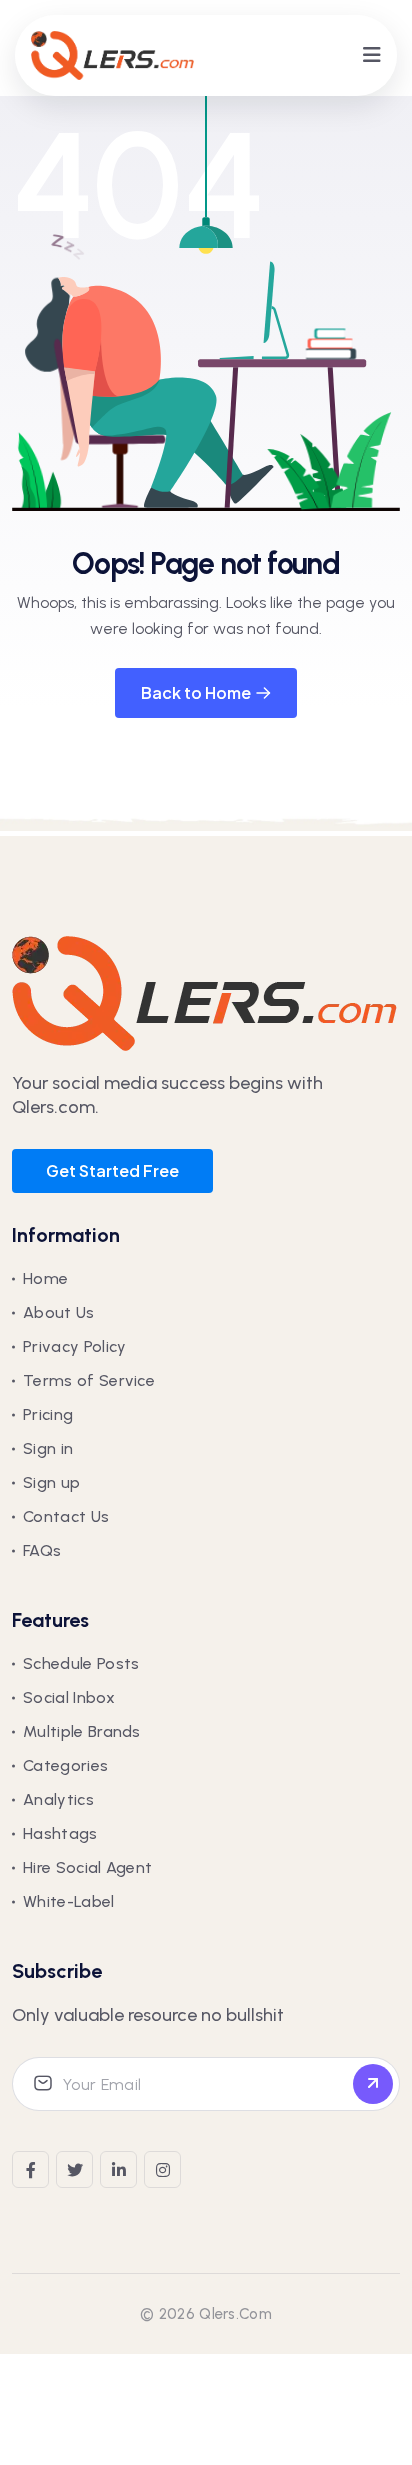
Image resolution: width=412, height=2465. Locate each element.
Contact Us (66, 1516)
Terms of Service (89, 1380)
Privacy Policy (74, 1346)
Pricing (48, 1414)
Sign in (48, 1448)
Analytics (58, 1799)
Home (45, 1278)
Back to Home (196, 692)
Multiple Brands (82, 1731)
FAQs (42, 1550)
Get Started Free (112, 1170)
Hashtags (60, 1833)
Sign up (51, 1482)
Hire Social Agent (87, 1867)
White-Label (69, 1901)
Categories (65, 1765)
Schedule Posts (81, 1663)
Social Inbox (69, 1697)
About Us (59, 1312)
